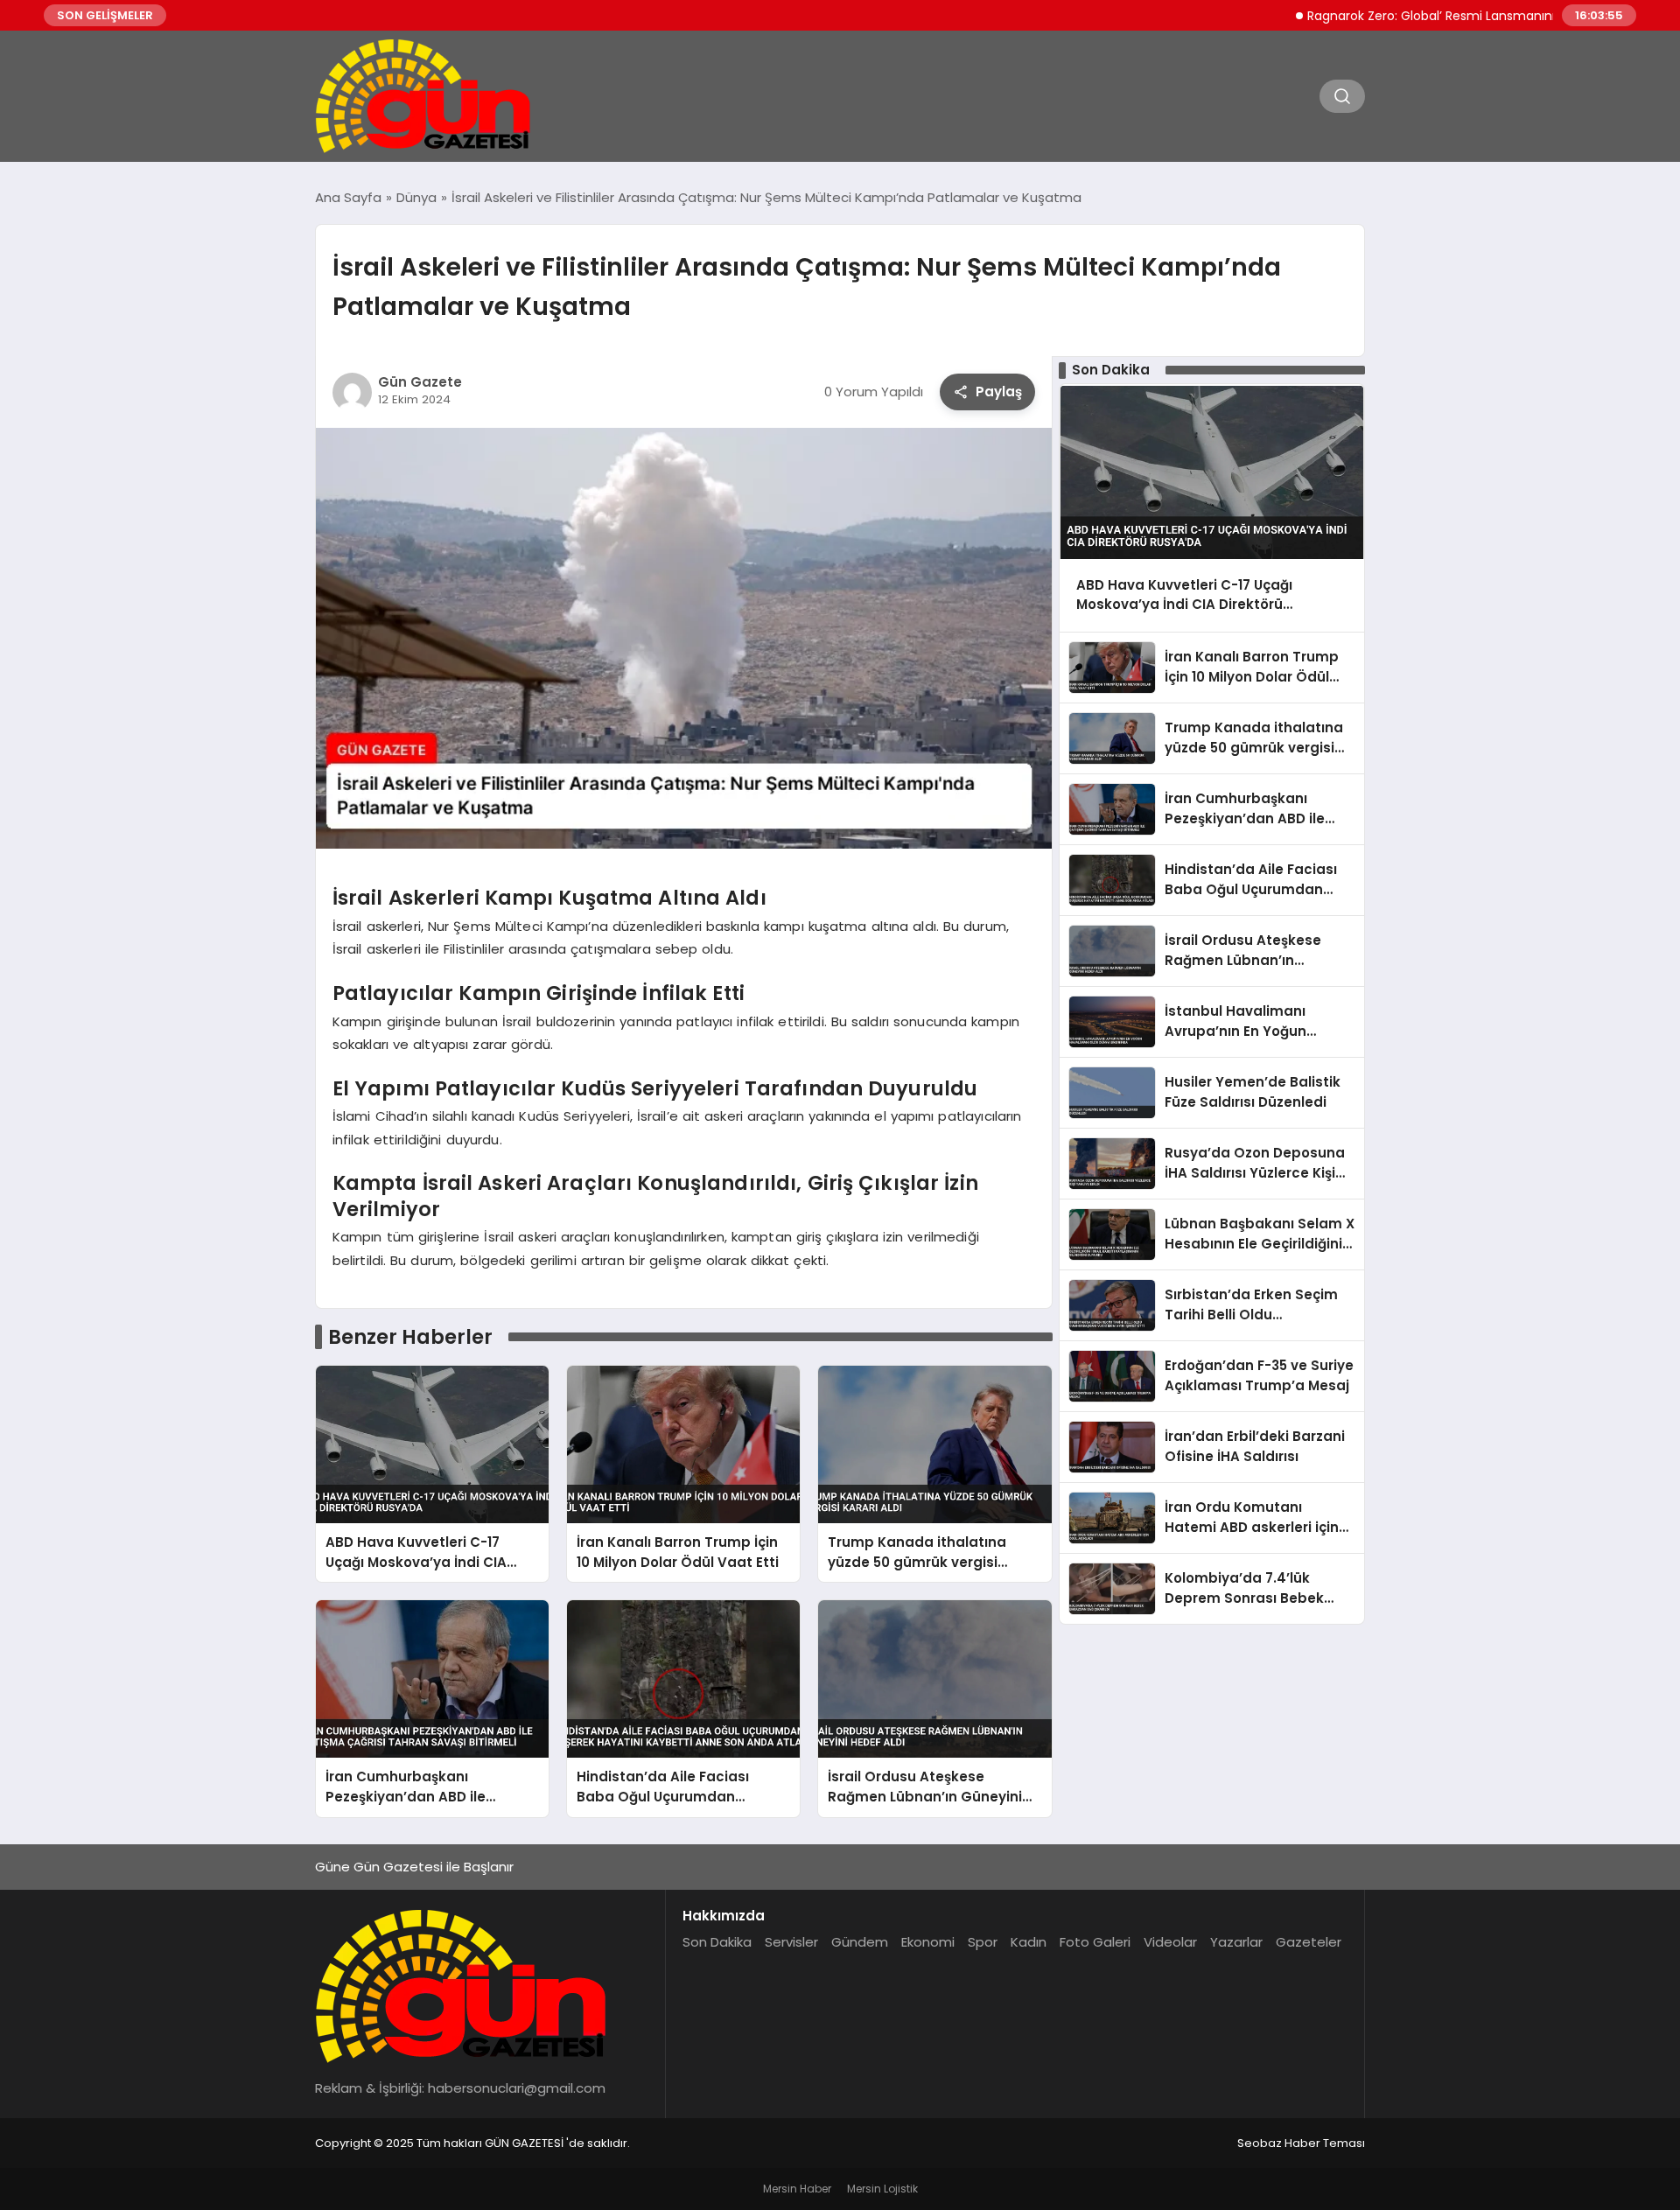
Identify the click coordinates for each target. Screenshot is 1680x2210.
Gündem (860, 1942)
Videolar (1170, 1942)
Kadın (1029, 1942)
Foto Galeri (1095, 1942)
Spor (983, 1942)
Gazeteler (1309, 1942)
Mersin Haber (797, 2189)
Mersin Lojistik (882, 2189)
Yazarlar (1236, 1942)
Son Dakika (717, 1942)
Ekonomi (928, 1942)
